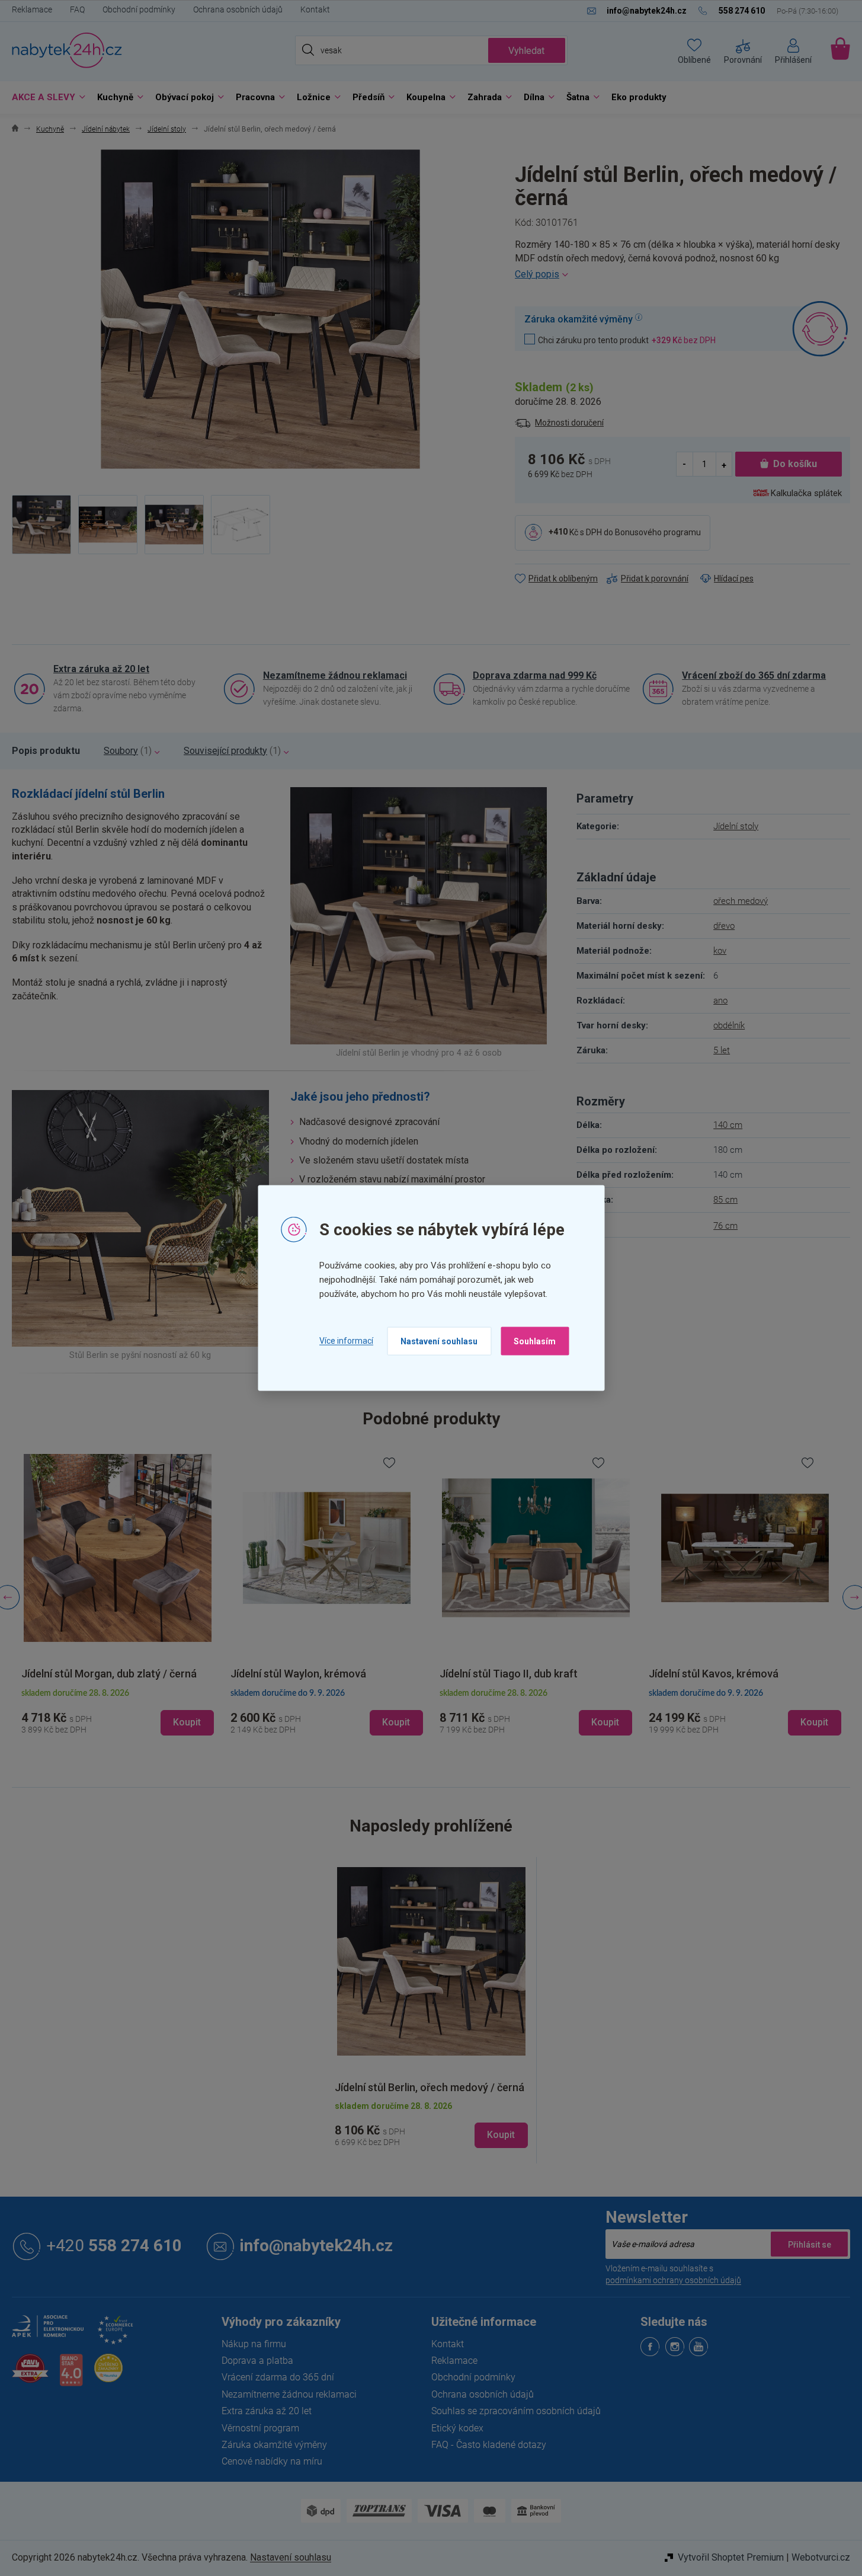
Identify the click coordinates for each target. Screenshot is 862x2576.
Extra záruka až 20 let (101, 669)
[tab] (46, 751)
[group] (118, 1597)
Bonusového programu (658, 532)
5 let (722, 1050)
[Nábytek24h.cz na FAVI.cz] (30, 2375)
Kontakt (315, 9)
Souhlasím (535, 1341)
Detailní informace (682, 274)
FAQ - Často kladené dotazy (489, 2445)
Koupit (501, 2135)
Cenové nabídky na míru (272, 2461)
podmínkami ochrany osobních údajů (673, 2280)
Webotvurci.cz (821, 2557)
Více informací (346, 1341)
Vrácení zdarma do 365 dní (278, 2377)
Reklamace (32, 9)
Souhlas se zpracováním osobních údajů (516, 2411)
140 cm (728, 1125)
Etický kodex (457, 2428)
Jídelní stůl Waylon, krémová (298, 1674)
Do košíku (795, 464)
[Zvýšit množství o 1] (724, 464)
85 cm (725, 1200)
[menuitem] (46, 98)
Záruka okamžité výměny (274, 2445)
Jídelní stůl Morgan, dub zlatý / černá (109, 1674)
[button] (118, 1712)
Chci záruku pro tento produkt (627, 340)
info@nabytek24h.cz (316, 2246)
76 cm (725, 1226)
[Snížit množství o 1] (685, 464)
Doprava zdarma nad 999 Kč (535, 675)
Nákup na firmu (254, 2344)
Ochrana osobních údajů (238, 9)
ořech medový (741, 901)
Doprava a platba (257, 2361)
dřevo (724, 926)
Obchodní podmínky (139, 9)
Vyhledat (526, 51)
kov (720, 951)
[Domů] (15, 130)
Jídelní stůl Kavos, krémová (714, 1674)
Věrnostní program (260, 2428)
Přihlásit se (809, 2244)
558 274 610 (114, 2246)
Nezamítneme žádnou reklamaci (335, 675)
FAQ (77, 9)
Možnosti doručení (569, 423)
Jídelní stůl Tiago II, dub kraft (509, 1674)
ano (720, 1001)
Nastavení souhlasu (439, 1341)
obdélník (729, 1025)
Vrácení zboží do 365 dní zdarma (754, 675)
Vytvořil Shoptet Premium (731, 2557)
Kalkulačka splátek (806, 493)
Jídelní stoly (736, 826)
